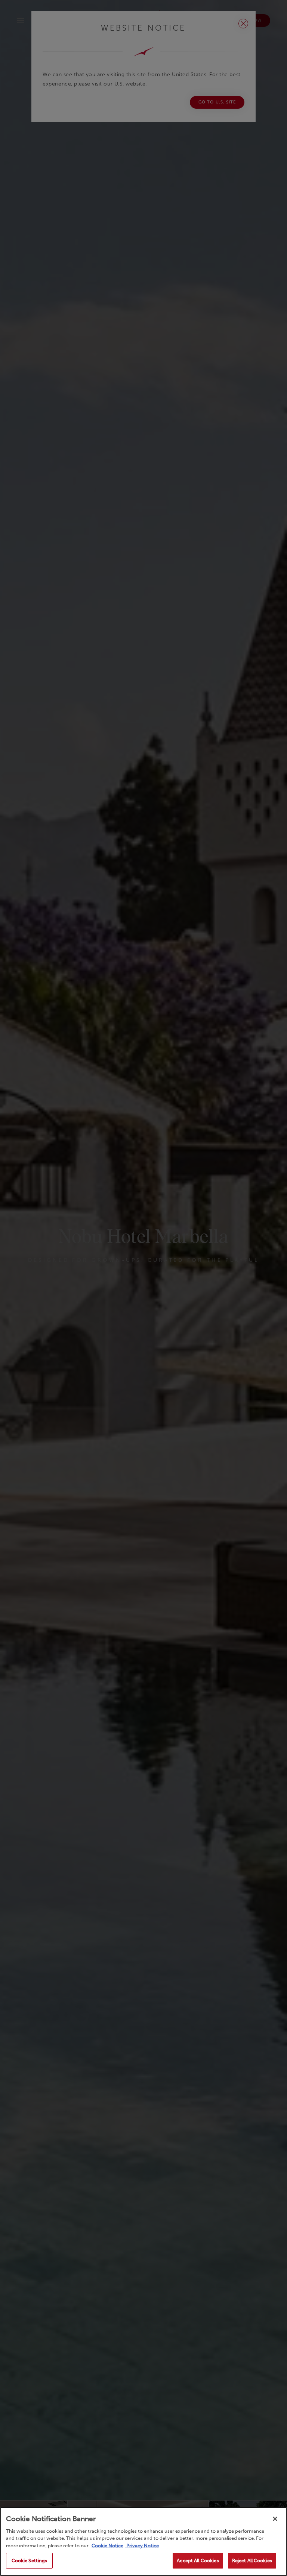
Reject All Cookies (252, 2561)
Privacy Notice (142, 2546)
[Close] (275, 2519)
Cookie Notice (107, 2546)
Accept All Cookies (198, 2561)
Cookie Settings (30, 2561)
